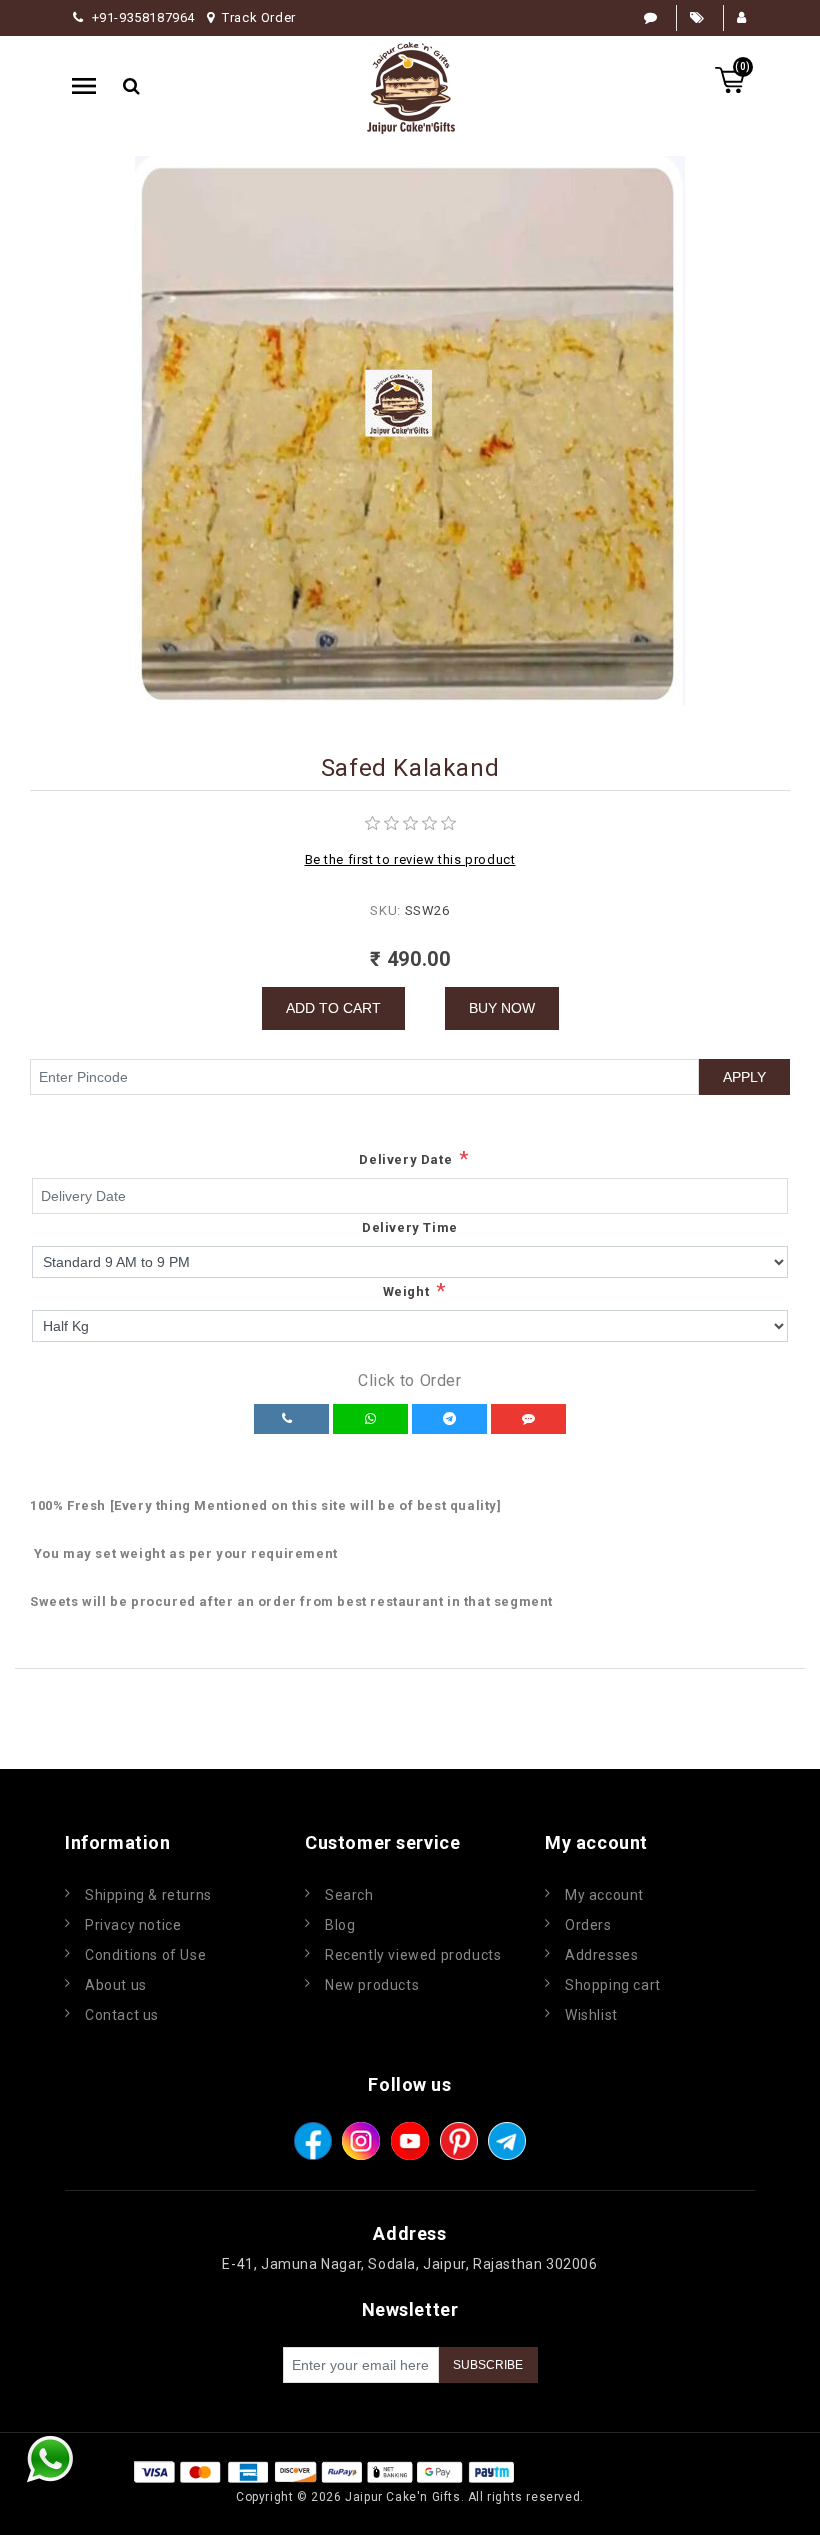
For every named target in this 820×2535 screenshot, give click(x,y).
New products (372, 1985)
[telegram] (507, 2141)
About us (116, 1985)
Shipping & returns (148, 1895)
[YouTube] (410, 2141)
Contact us (122, 2015)
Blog (340, 1925)
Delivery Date (405, 1159)
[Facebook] (313, 2141)
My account (604, 1895)
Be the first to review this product (410, 859)
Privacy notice (133, 1925)
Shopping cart (613, 1985)
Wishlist (591, 2015)
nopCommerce (638, 2471)
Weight (406, 1291)
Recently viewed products (413, 1955)
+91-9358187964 (143, 17)
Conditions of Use (145, 1955)
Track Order (259, 17)
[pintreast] (459, 2141)
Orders (588, 1925)
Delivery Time (410, 1227)
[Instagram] (361, 2141)
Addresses (601, 1955)
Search (349, 1895)
